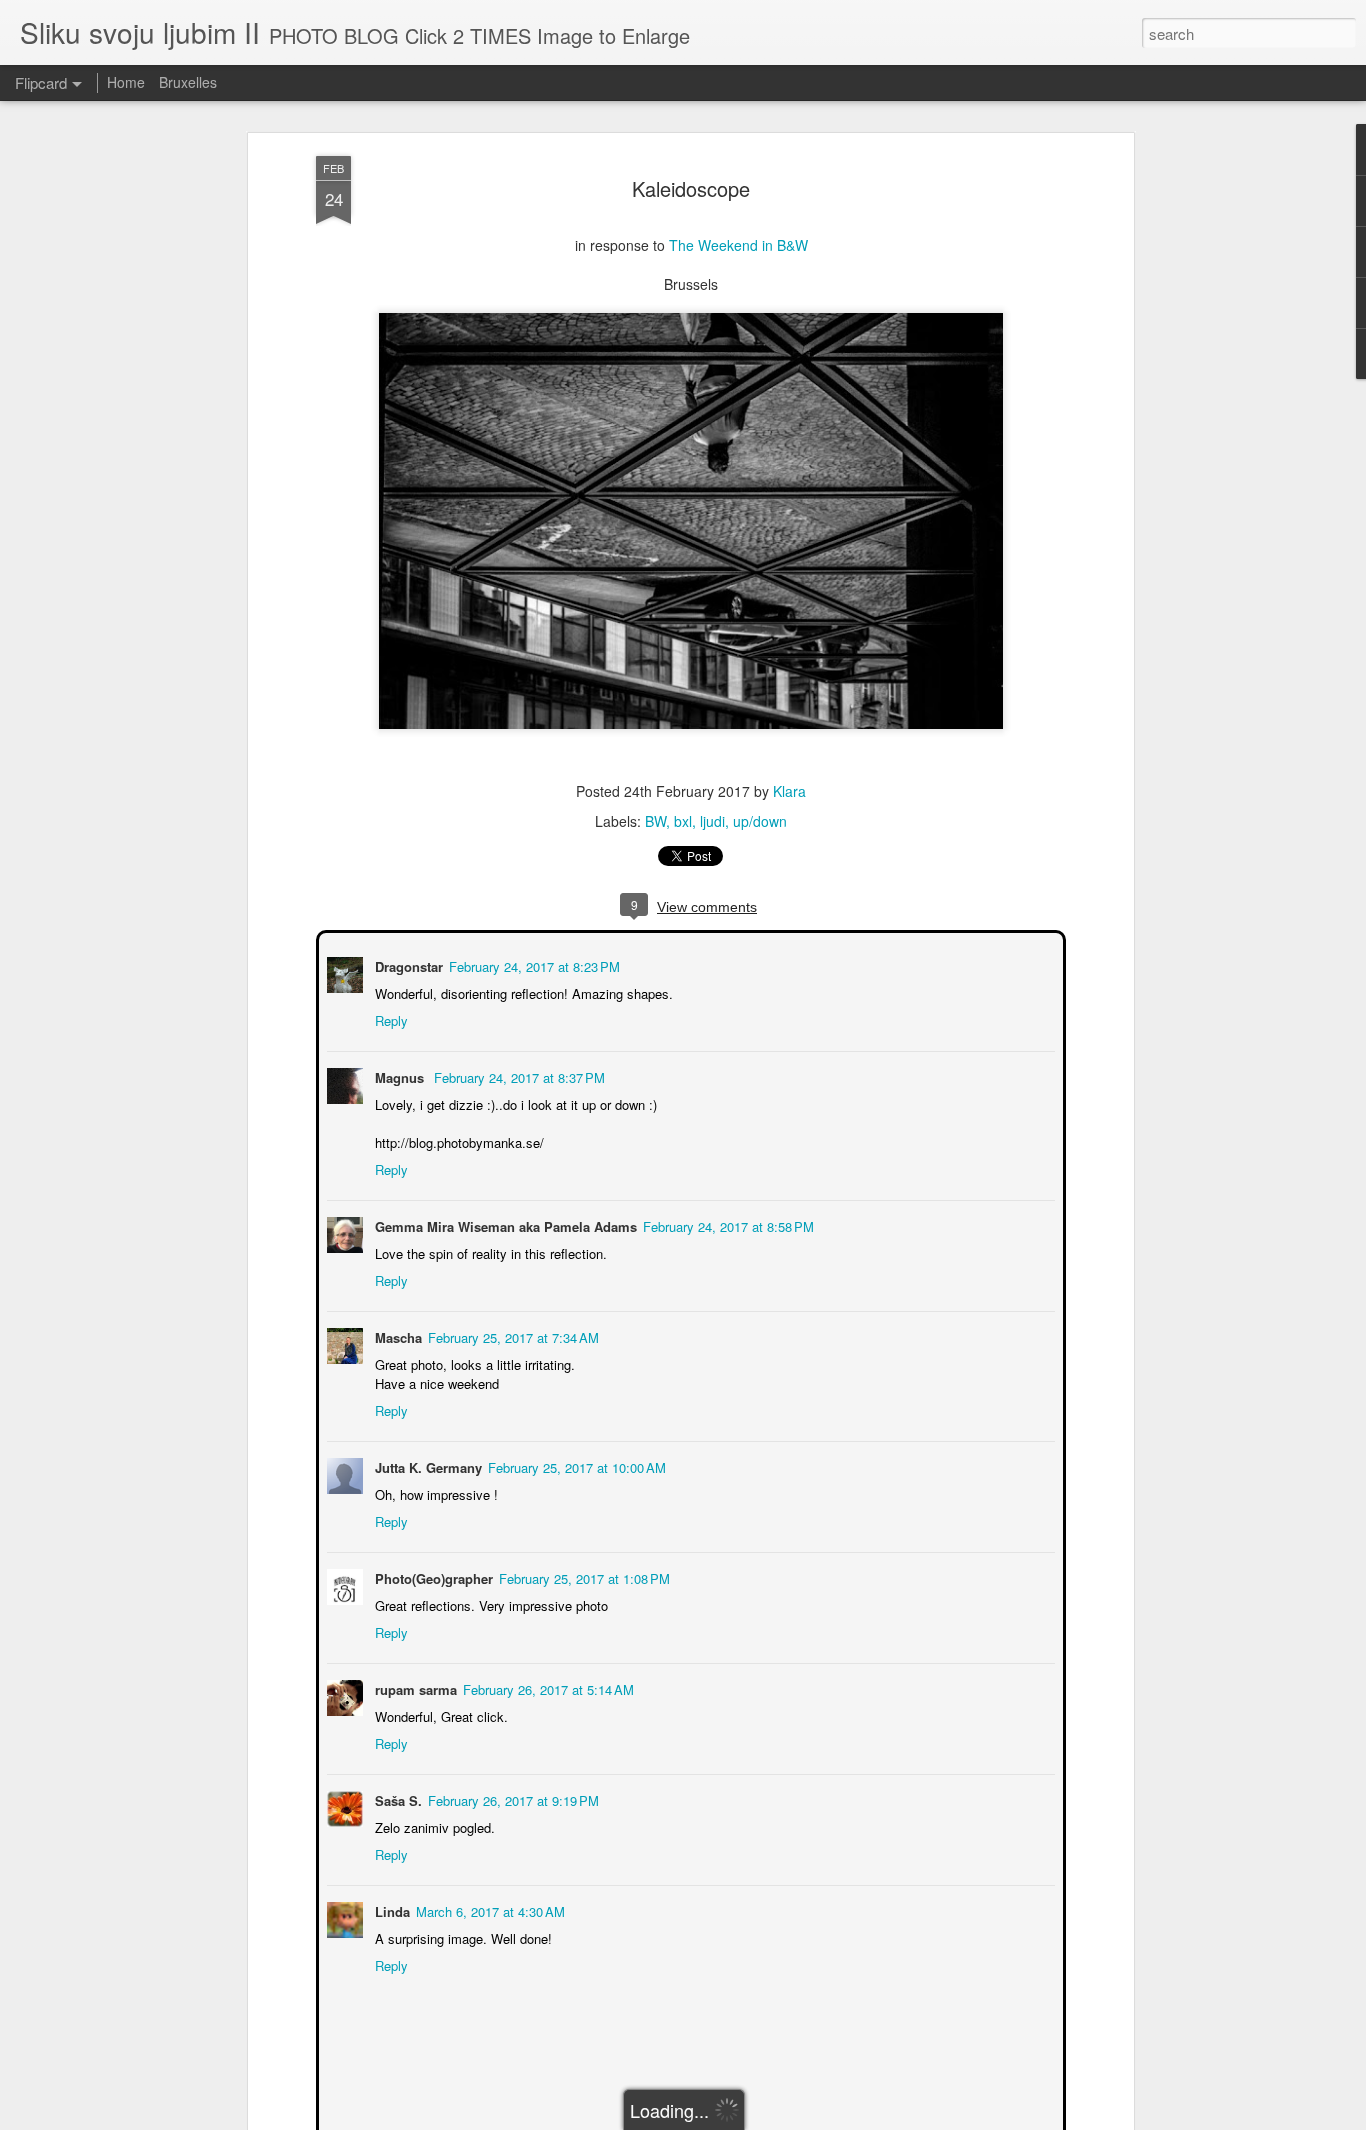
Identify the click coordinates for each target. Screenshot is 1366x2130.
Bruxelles (188, 82)
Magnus (399, 1075)
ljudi (712, 821)
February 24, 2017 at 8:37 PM (517, 1075)
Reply (389, 1018)
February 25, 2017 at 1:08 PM (582, 1576)
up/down (760, 821)
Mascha (396, 1335)
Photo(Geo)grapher (432, 1576)
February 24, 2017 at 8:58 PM (726, 1224)
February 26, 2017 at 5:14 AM (546, 1687)
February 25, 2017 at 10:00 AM (575, 1465)
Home (126, 82)
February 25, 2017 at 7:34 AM (511, 1335)
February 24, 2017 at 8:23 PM (532, 964)
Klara (789, 791)
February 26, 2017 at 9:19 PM (511, 1798)
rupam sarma (414, 1687)
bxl (683, 821)
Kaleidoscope (691, 188)
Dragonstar (407, 964)
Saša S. (396, 1798)
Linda (390, 1909)
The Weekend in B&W (738, 245)
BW (655, 821)
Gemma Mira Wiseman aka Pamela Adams (504, 1224)
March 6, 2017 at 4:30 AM (488, 1909)
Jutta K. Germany (426, 1465)
